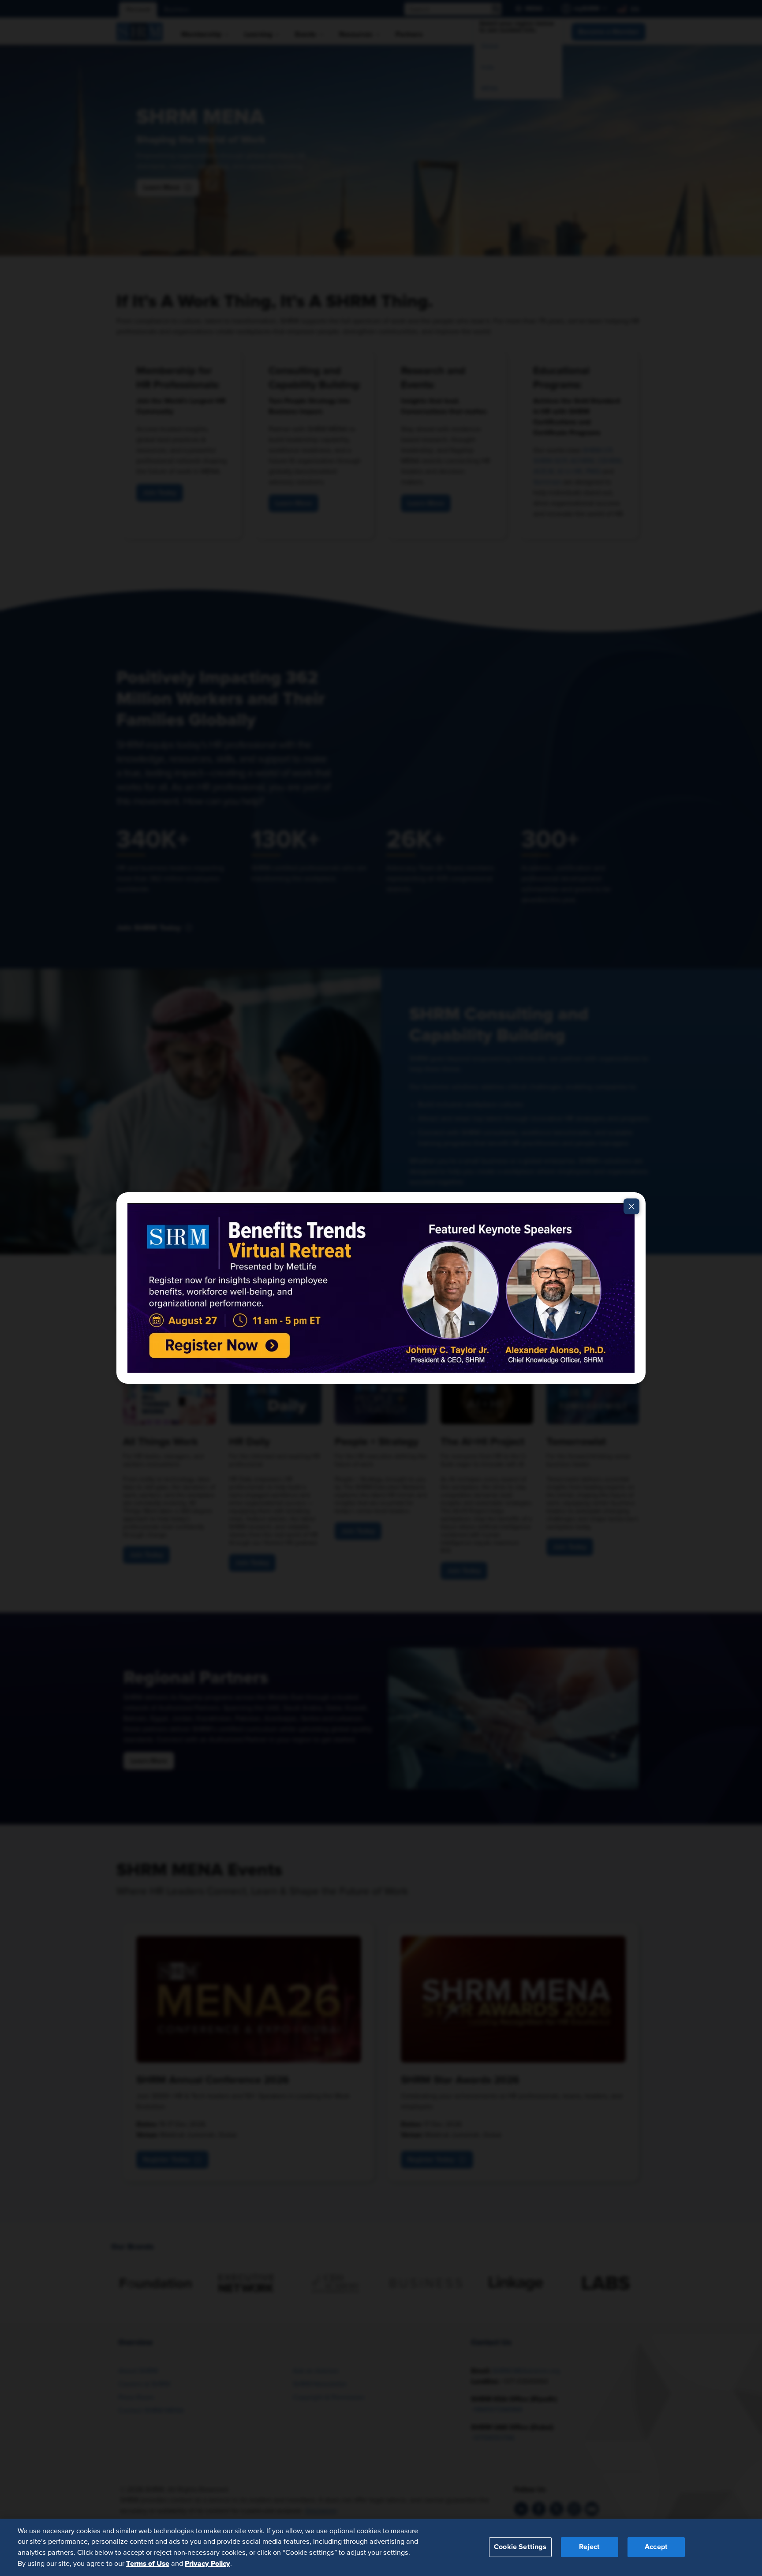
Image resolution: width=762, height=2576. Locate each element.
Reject (589, 2547)
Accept (656, 2547)
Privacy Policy (207, 2563)
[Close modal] (631, 1206)
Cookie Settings (520, 2547)
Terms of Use (148, 2563)
